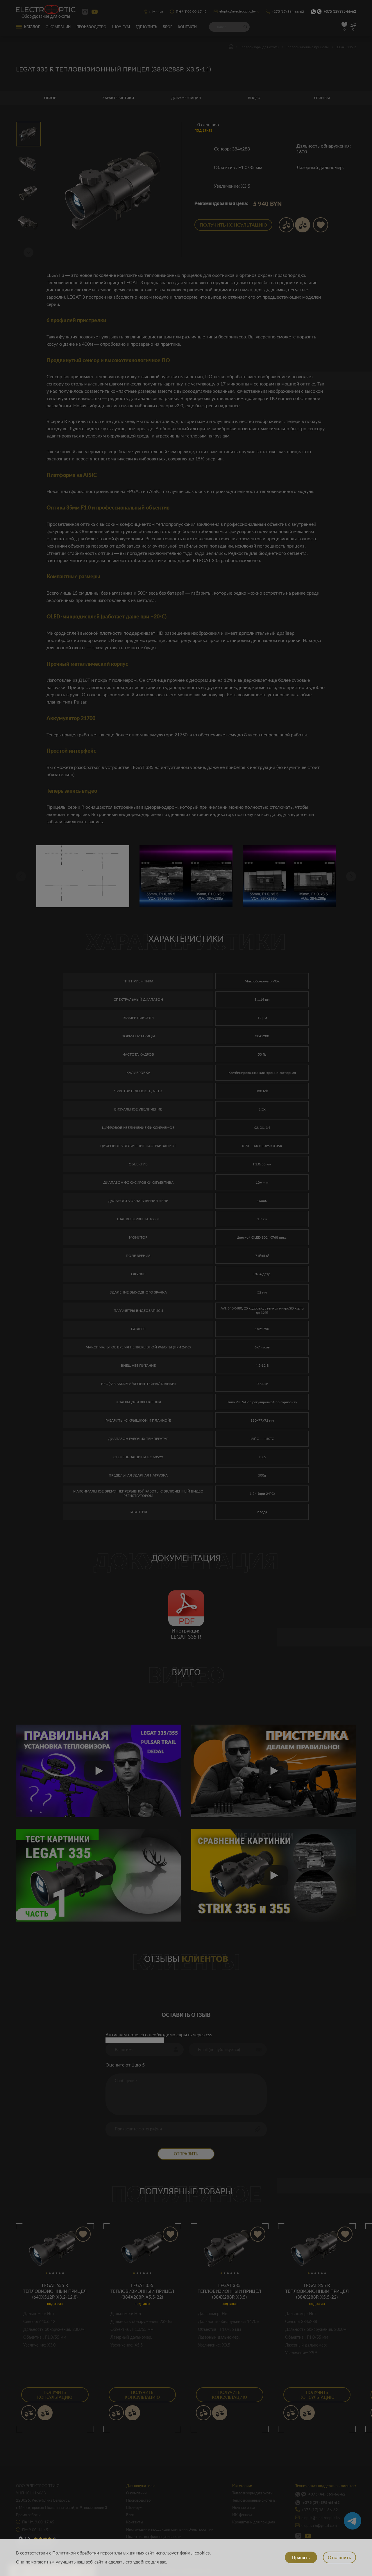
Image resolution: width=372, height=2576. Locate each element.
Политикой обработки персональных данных (98, 2553)
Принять (301, 2557)
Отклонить (339, 2557)
